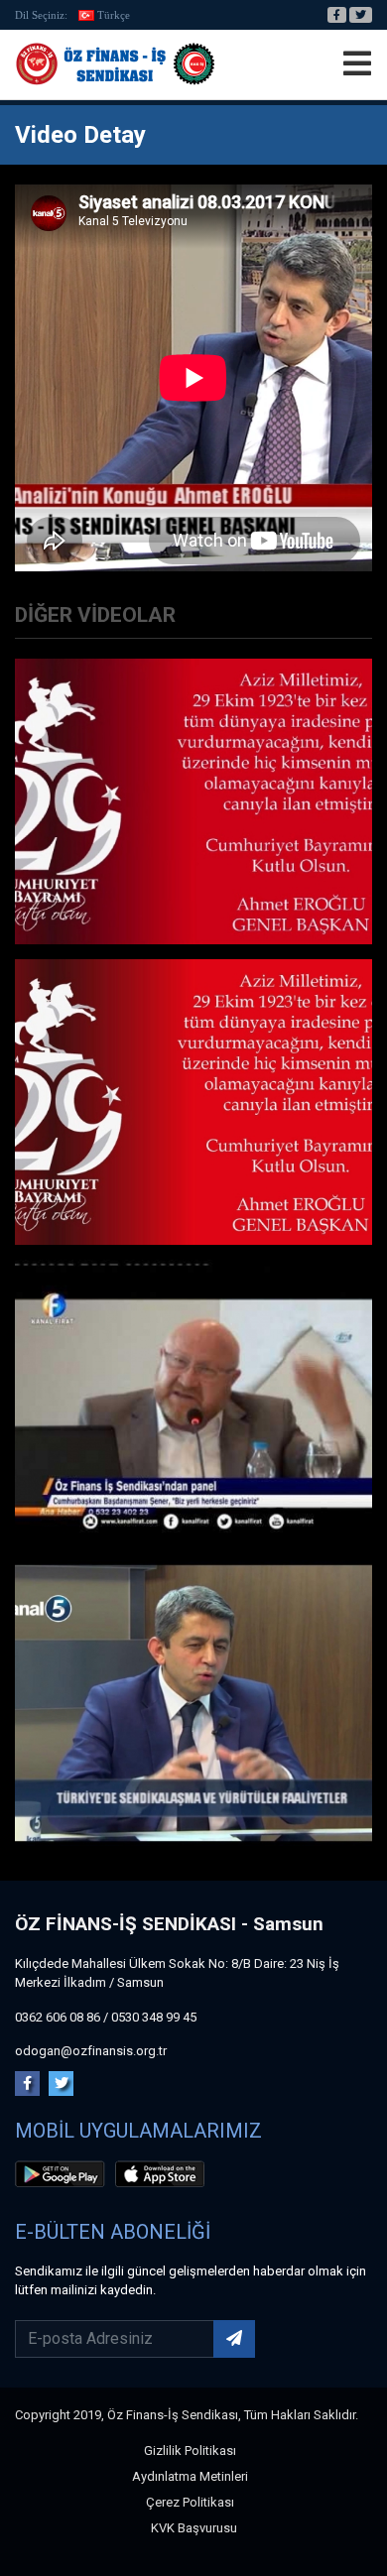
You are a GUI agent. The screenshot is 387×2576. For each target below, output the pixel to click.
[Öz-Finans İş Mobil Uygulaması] (64, 2177)
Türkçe (114, 15)
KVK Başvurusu (194, 2528)
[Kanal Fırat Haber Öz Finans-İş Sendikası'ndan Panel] (193, 1401)
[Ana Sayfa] (115, 64)
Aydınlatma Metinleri (190, 2476)
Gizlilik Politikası (190, 2451)
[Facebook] (337, 15)
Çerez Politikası (190, 2502)
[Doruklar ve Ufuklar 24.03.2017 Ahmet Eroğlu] (193, 1702)
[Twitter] (361, 15)
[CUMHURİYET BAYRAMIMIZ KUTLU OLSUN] (193, 800)
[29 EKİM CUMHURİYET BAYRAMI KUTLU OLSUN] (193, 1101)
